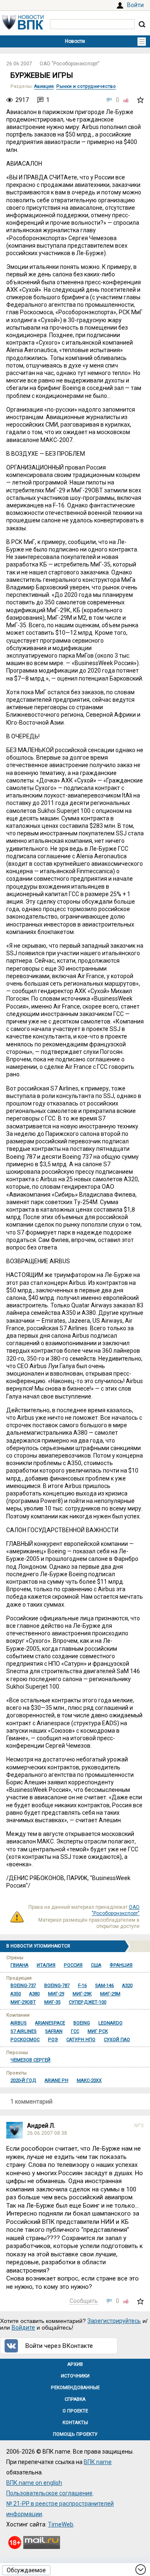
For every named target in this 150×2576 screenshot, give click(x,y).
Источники (75, 2376)
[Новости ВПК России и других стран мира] (23, 27)
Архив (75, 2364)
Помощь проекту (75, 2434)
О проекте (75, 2411)
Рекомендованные (75, 2388)
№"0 (139, 2126)
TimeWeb (61, 2524)
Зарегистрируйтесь (114, 2321)
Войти (135, 5)
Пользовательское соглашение (49, 2493)
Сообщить (84, 2301)
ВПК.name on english (34, 2483)
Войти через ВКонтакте (59, 2346)
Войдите (23, 2328)
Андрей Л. (41, 2126)
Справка (75, 2399)
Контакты (75, 2423)
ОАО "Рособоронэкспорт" (70, 64)
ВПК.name (98, 2462)
